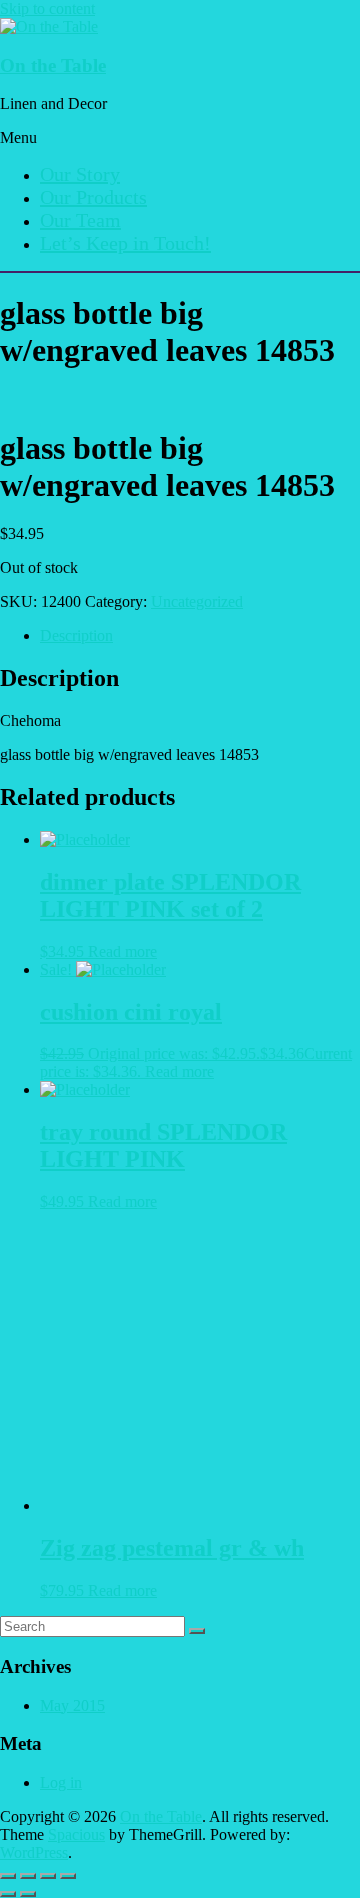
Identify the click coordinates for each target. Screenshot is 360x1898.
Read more (122, 951)
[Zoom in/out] (8, 1876)
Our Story (80, 174)
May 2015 (72, 1705)
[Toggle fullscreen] (28, 1876)
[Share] (48, 1876)
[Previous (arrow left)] (8, 1894)
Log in (61, 1782)
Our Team (80, 220)
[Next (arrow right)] (28, 1894)
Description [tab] (76, 635)
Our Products (93, 197)
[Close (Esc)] (68, 1876)
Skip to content (47, 8)
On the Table (53, 65)
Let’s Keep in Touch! (125, 243)
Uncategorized (197, 601)
